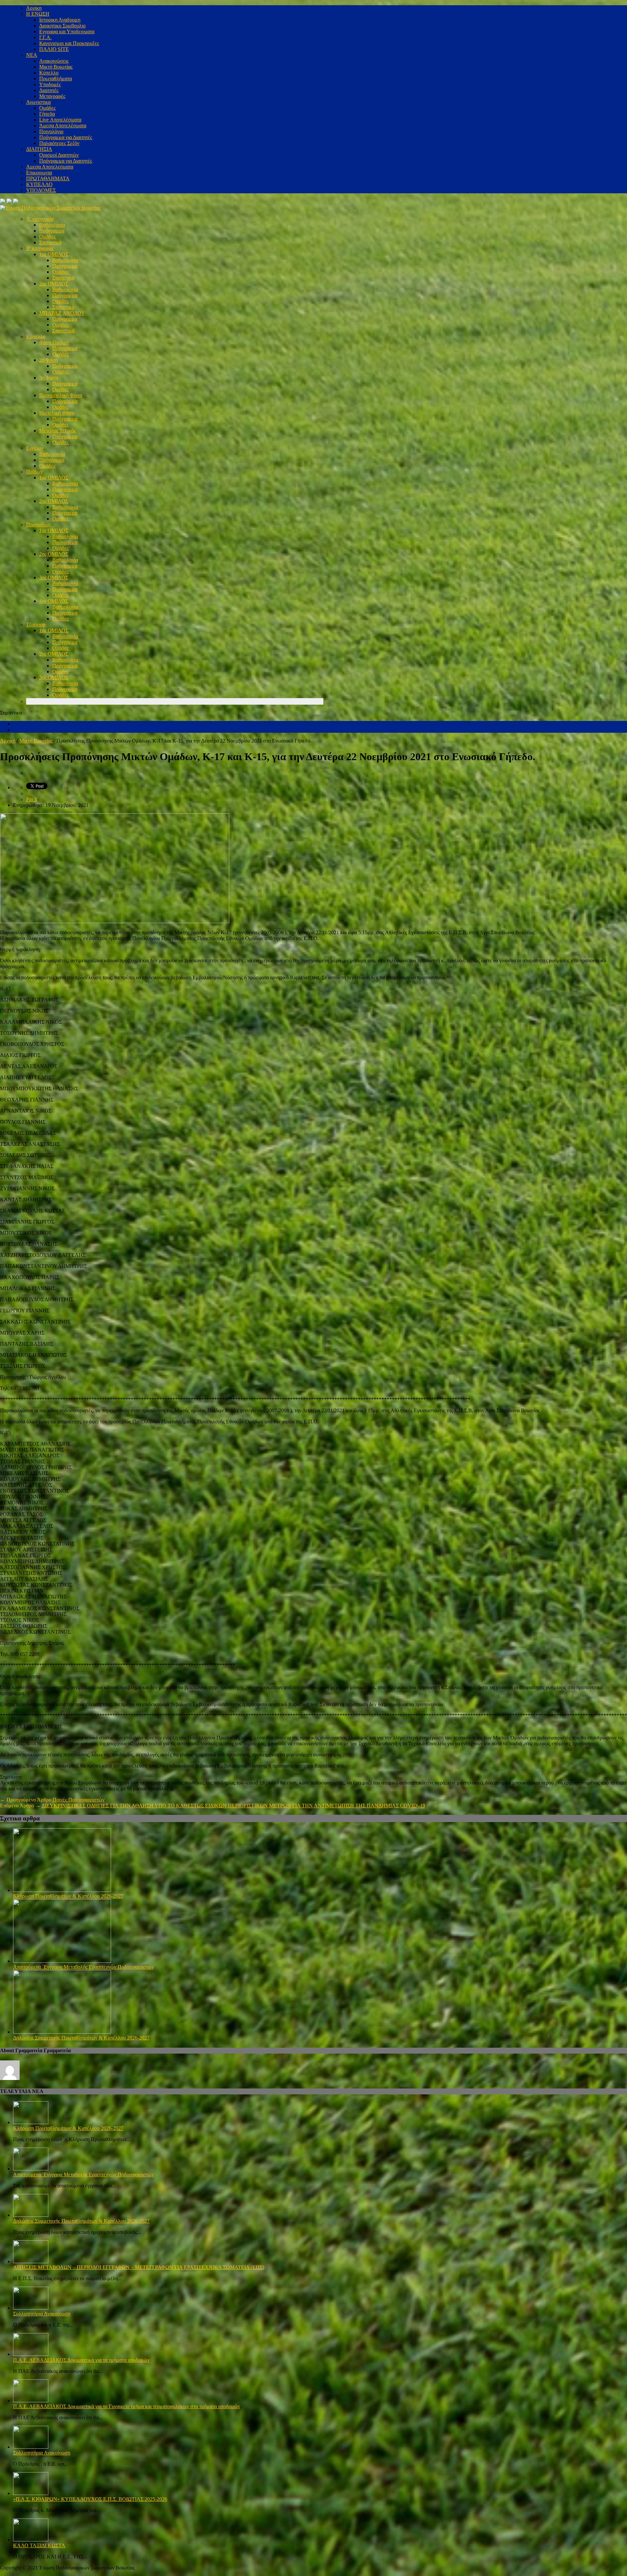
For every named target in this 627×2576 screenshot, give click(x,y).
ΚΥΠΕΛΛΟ (39, 184)
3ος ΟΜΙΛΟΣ (54, 577)
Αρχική (8, 741)
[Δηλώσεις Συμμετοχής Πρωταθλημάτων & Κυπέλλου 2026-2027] (62, 2032)
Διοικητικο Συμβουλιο (62, 26)
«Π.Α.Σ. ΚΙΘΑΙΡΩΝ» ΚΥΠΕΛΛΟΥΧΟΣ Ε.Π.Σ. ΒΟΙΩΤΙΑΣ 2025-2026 (90, 2499)
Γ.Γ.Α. (45, 37)
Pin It (32, 799)
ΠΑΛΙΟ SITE (54, 49)
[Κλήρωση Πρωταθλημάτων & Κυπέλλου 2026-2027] (62, 1890)
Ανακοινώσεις (54, 61)
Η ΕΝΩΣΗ (38, 14)
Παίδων (34, 472)
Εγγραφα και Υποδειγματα (67, 32)
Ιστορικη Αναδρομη (60, 20)
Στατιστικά (50, 242)
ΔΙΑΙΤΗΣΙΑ (39, 149)
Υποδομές (50, 84)
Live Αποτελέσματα (60, 120)
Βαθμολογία (52, 225)
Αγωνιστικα (38, 102)
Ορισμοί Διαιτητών (59, 155)
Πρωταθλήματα (56, 79)
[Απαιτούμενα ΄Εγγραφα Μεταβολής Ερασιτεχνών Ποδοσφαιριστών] (62, 1961)
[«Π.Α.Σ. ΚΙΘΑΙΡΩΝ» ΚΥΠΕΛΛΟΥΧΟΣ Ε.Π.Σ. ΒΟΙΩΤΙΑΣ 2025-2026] (31, 2493)
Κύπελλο (49, 73)
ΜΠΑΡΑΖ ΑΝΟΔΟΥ (62, 313)
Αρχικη (34, 8)
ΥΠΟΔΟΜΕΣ (41, 190)
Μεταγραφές (52, 96)
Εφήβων (35, 448)
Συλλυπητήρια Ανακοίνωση (42, 2314)
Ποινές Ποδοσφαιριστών (79, 1800)
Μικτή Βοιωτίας (56, 67)
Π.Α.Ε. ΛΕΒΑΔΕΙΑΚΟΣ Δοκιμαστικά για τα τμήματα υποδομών (81, 2360)
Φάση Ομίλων (54, 342)
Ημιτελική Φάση (57, 413)
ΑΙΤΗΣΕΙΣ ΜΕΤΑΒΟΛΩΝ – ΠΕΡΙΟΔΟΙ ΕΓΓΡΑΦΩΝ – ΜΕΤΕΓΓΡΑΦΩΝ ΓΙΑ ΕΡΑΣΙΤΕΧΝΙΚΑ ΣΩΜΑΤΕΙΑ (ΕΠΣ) (139, 2267)
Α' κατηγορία (40, 219)
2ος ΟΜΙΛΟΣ (54, 284)
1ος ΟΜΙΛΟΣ (54, 254)
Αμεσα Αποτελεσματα (50, 167)
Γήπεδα (47, 114)
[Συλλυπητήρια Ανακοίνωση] (31, 2308)
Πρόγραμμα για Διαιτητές (66, 137)
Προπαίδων (38, 525)
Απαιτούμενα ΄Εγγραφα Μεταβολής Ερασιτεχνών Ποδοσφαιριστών (83, 1967)
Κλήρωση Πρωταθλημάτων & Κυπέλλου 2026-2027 (68, 1896)
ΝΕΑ (32, 55)
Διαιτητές (49, 90)
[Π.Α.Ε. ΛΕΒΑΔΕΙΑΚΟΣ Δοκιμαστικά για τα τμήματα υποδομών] (31, 2354)
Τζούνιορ (36, 624)
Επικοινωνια (39, 173)
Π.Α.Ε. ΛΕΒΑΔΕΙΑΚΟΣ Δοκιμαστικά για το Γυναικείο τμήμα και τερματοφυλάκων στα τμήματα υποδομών (127, 2406)
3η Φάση (48, 378)
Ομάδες (47, 108)
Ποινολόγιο (51, 131)
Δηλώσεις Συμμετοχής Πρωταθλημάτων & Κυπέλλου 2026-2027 (81, 2038)
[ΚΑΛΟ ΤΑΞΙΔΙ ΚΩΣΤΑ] (31, 2540)
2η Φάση (48, 360)
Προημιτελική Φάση (61, 395)
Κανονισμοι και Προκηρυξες (69, 43)
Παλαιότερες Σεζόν (59, 143)
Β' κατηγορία (40, 248)
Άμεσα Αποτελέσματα (63, 126)
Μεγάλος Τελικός (57, 431)
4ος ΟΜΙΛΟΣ (54, 601)
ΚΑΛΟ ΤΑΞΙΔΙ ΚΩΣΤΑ (39, 2545)
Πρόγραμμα (52, 231)
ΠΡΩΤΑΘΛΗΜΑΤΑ (48, 178)
